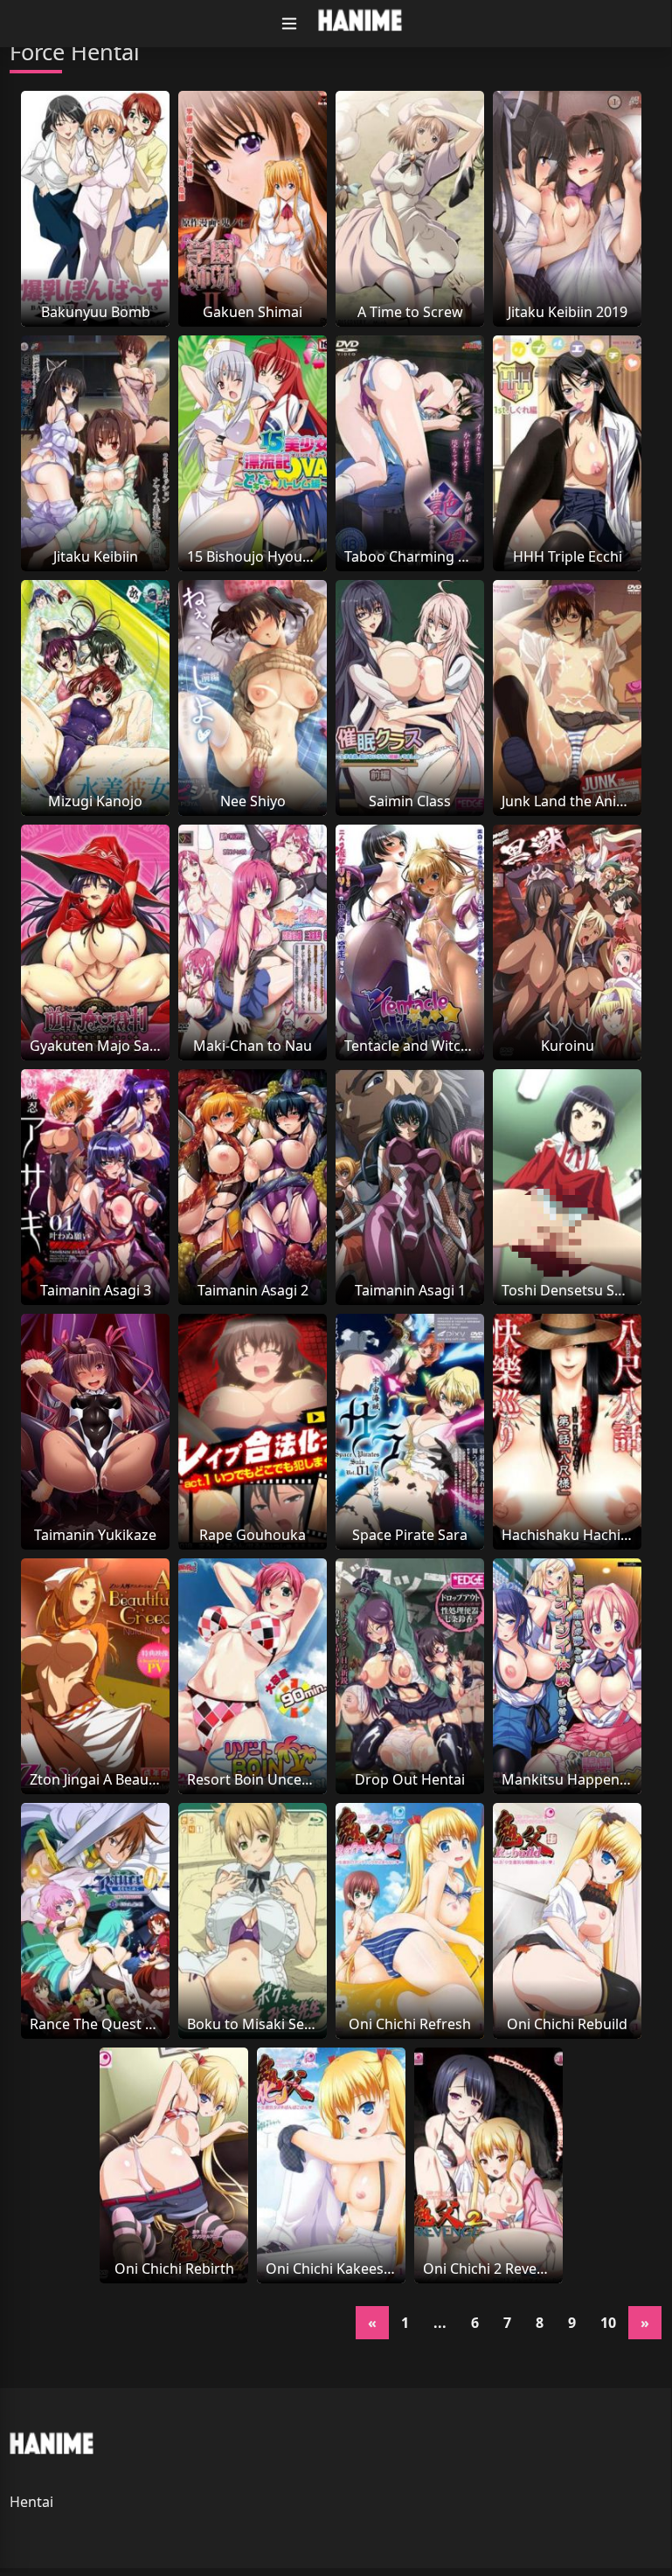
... (440, 2323)
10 (608, 2323)
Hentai (31, 2502)
